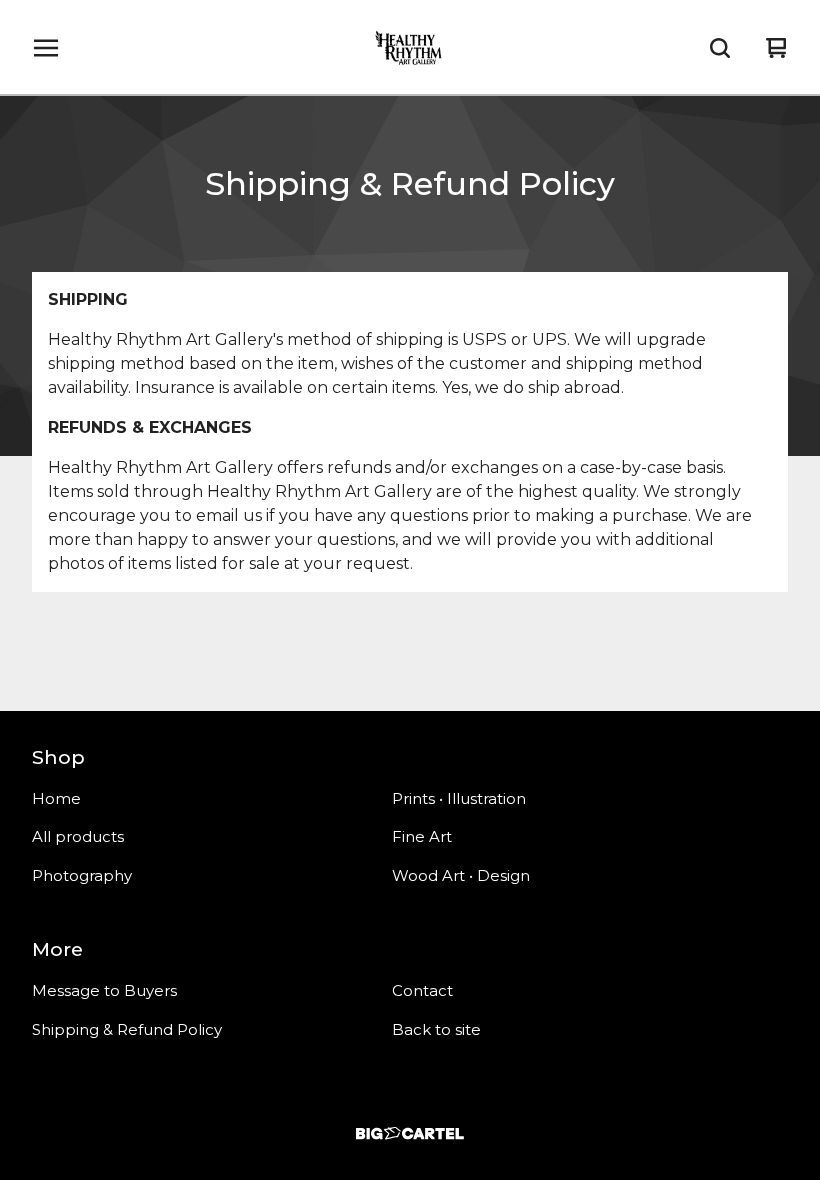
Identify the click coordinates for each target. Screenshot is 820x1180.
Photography (82, 875)
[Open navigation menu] (46, 48)
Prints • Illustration (459, 798)
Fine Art (422, 836)
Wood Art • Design (461, 875)
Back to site (436, 1029)
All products (78, 836)
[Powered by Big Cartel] (410, 1133)
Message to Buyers (104, 990)
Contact (422, 990)
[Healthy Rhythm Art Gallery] (410, 48)
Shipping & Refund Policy (127, 1029)
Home (56, 798)
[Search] (720, 48)
